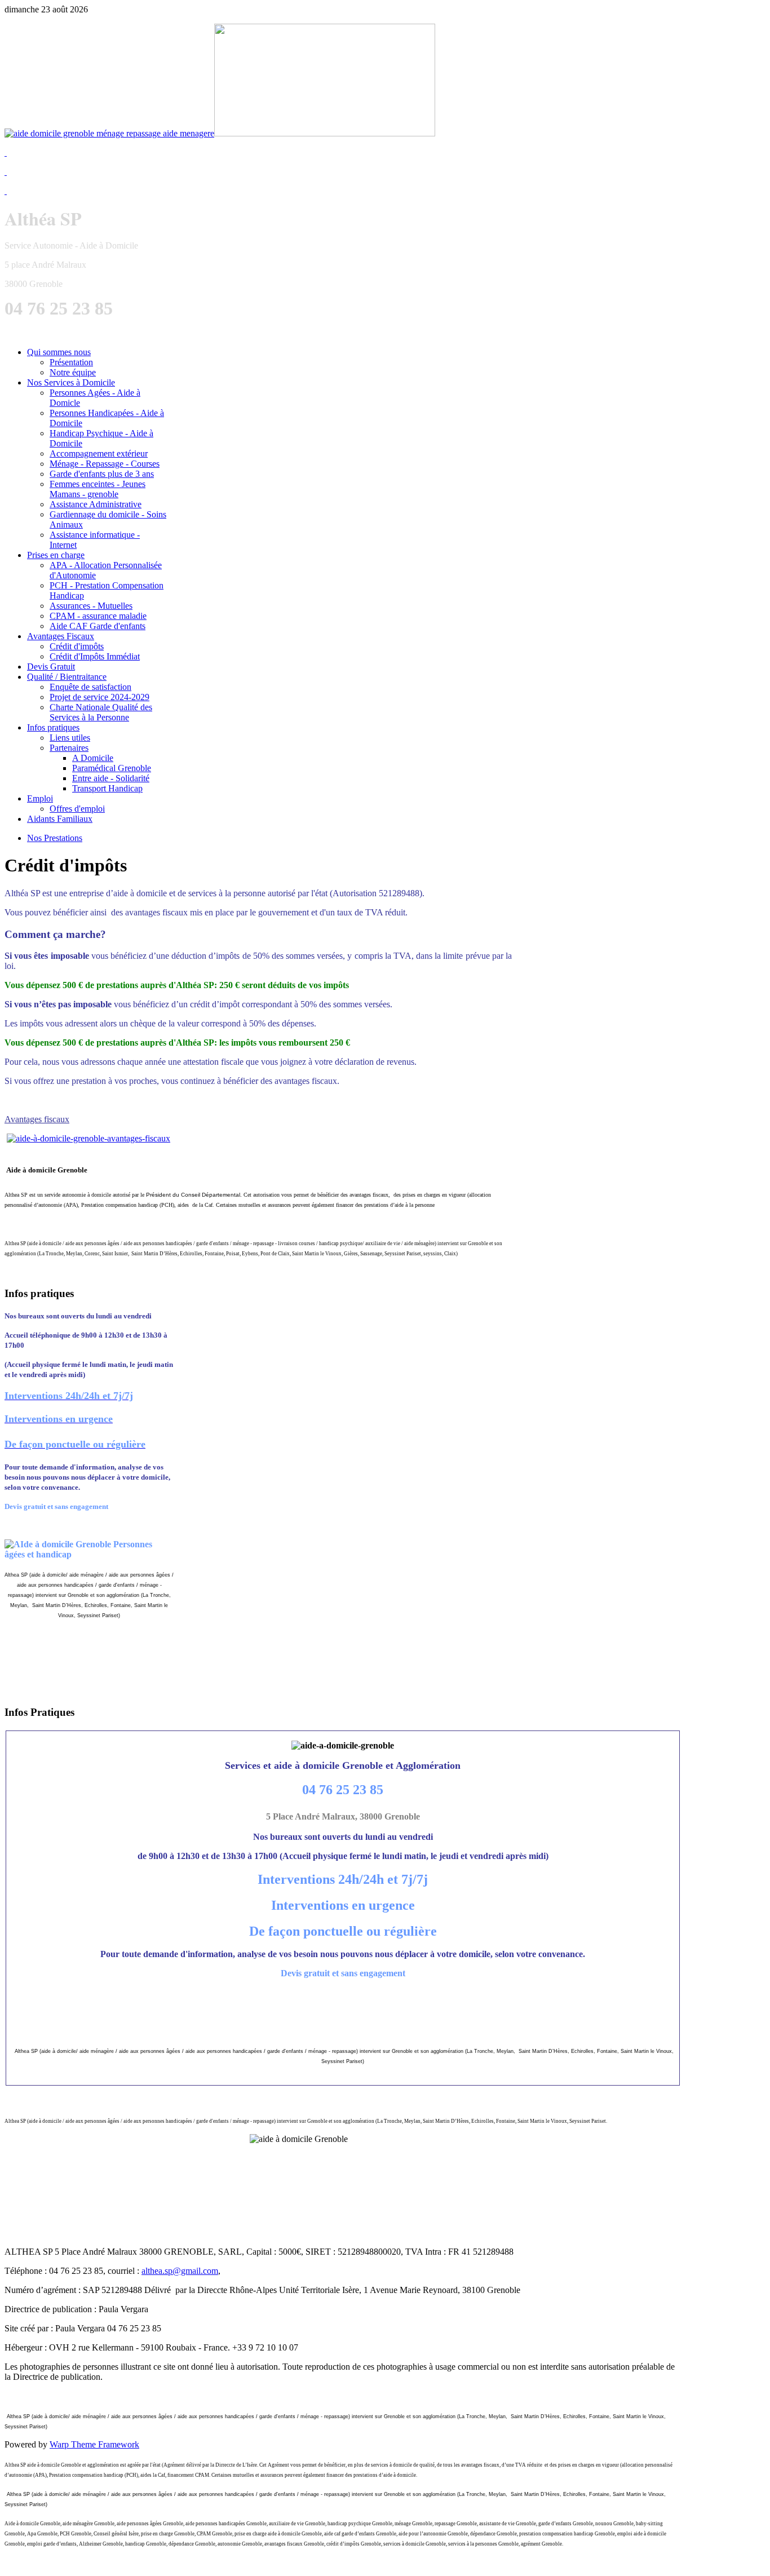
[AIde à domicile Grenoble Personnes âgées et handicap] (88, 1138)
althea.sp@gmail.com (180, 2271)
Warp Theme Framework (94, 2444)
